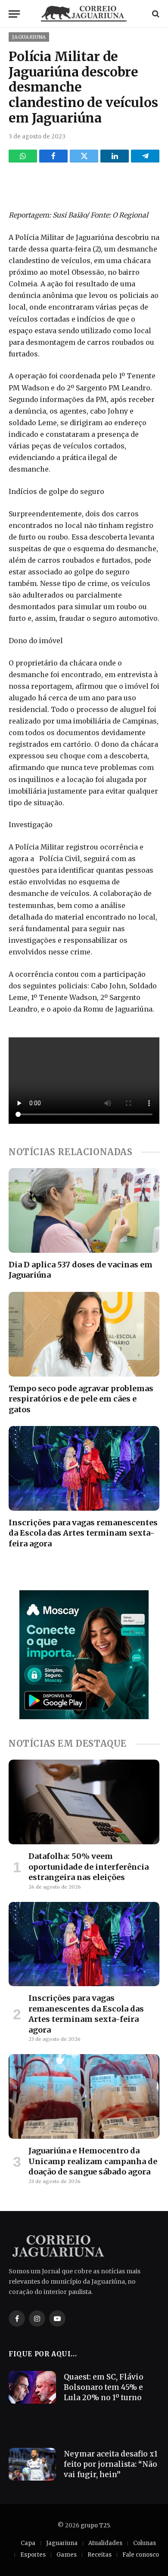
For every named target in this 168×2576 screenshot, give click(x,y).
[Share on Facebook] (53, 156)
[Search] (155, 14)
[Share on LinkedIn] (115, 156)
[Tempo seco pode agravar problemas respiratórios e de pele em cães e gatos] (84, 1334)
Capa (28, 2543)
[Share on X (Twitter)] (84, 156)
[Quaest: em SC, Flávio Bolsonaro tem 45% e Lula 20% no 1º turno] (32, 2387)
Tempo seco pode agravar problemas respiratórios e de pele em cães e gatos (81, 1399)
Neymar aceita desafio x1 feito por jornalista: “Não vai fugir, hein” (111, 2464)
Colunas (145, 2543)
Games (67, 2555)
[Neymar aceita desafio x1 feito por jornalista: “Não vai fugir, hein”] (32, 2464)
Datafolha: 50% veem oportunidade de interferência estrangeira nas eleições (89, 1867)
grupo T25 (95, 2525)
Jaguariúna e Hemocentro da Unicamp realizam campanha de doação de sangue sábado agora (93, 2161)
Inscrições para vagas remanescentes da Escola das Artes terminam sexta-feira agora (83, 1533)
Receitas (100, 2555)
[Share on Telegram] (145, 156)
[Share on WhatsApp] (23, 156)
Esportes (33, 2555)
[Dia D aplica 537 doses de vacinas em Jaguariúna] (84, 1210)
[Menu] (14, 14)
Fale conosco (141, 2555)
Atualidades (105, 2543)
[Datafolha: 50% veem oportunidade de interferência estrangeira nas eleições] (84, 1802)
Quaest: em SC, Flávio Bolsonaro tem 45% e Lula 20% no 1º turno (104, 2387)
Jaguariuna (29, 37)
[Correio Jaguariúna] (84, 14)
